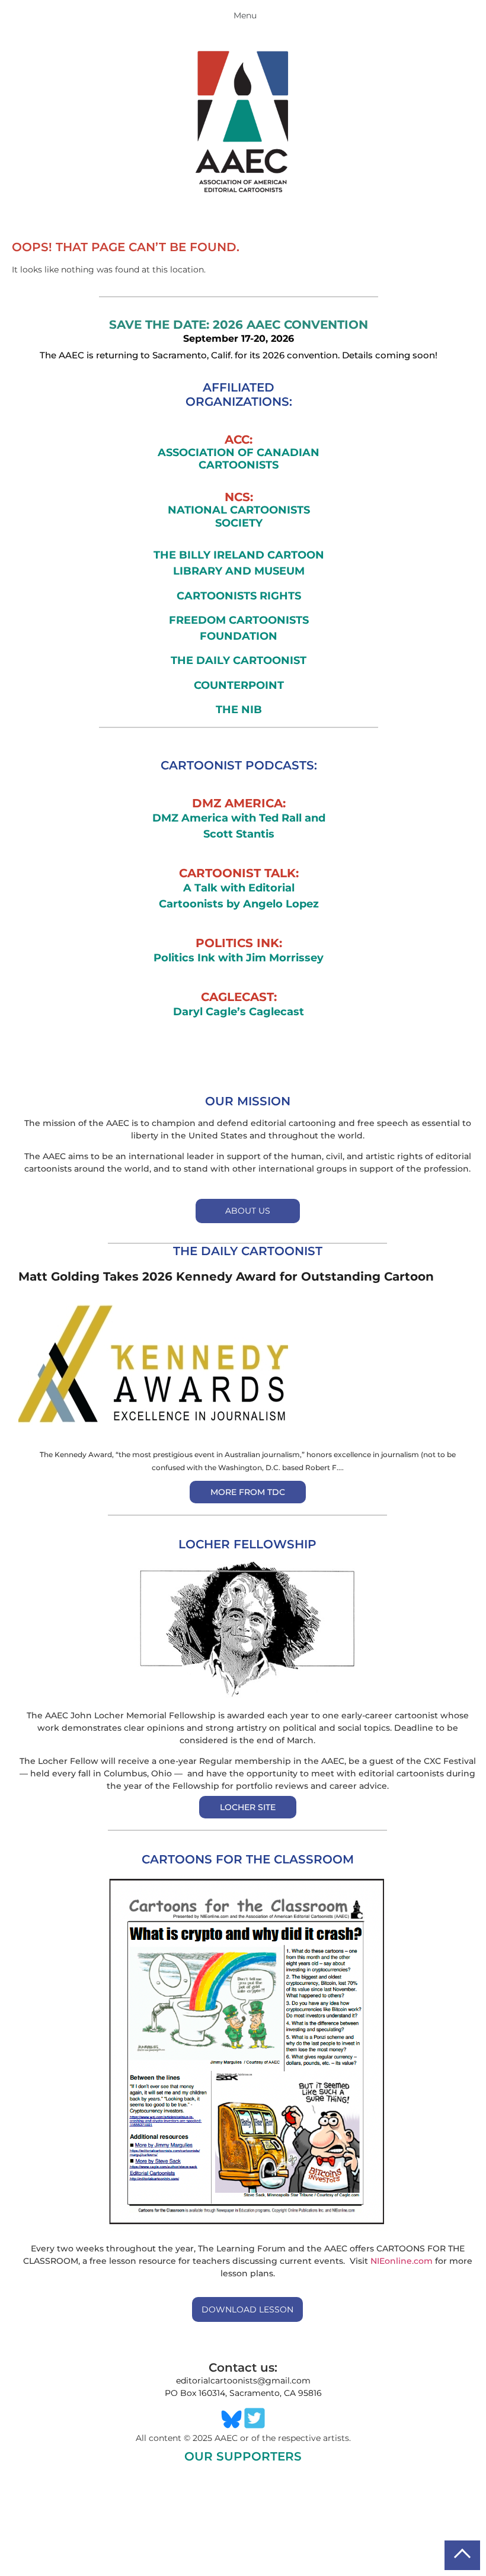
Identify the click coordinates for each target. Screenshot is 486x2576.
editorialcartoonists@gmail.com (243, 2381)
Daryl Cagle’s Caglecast (239, 1012)
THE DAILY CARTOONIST (239, 660)
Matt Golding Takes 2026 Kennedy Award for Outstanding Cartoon (226, 1276)
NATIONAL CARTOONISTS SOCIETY (239, 517)
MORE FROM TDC (248, 1492)
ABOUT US (248, 1211)
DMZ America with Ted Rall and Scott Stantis (239, 826)
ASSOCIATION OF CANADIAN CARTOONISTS (239, 459)
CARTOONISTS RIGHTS (239, 596)
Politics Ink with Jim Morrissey (239, 958)
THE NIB (239, 710)
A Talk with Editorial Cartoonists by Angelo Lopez (239, 896)
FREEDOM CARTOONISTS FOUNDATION (239, 628)
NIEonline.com (402, 2261)
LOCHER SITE (248, 1807)
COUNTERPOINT (239, 685)
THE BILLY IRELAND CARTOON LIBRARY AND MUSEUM (239, 563)
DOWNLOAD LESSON (247, 2309)
